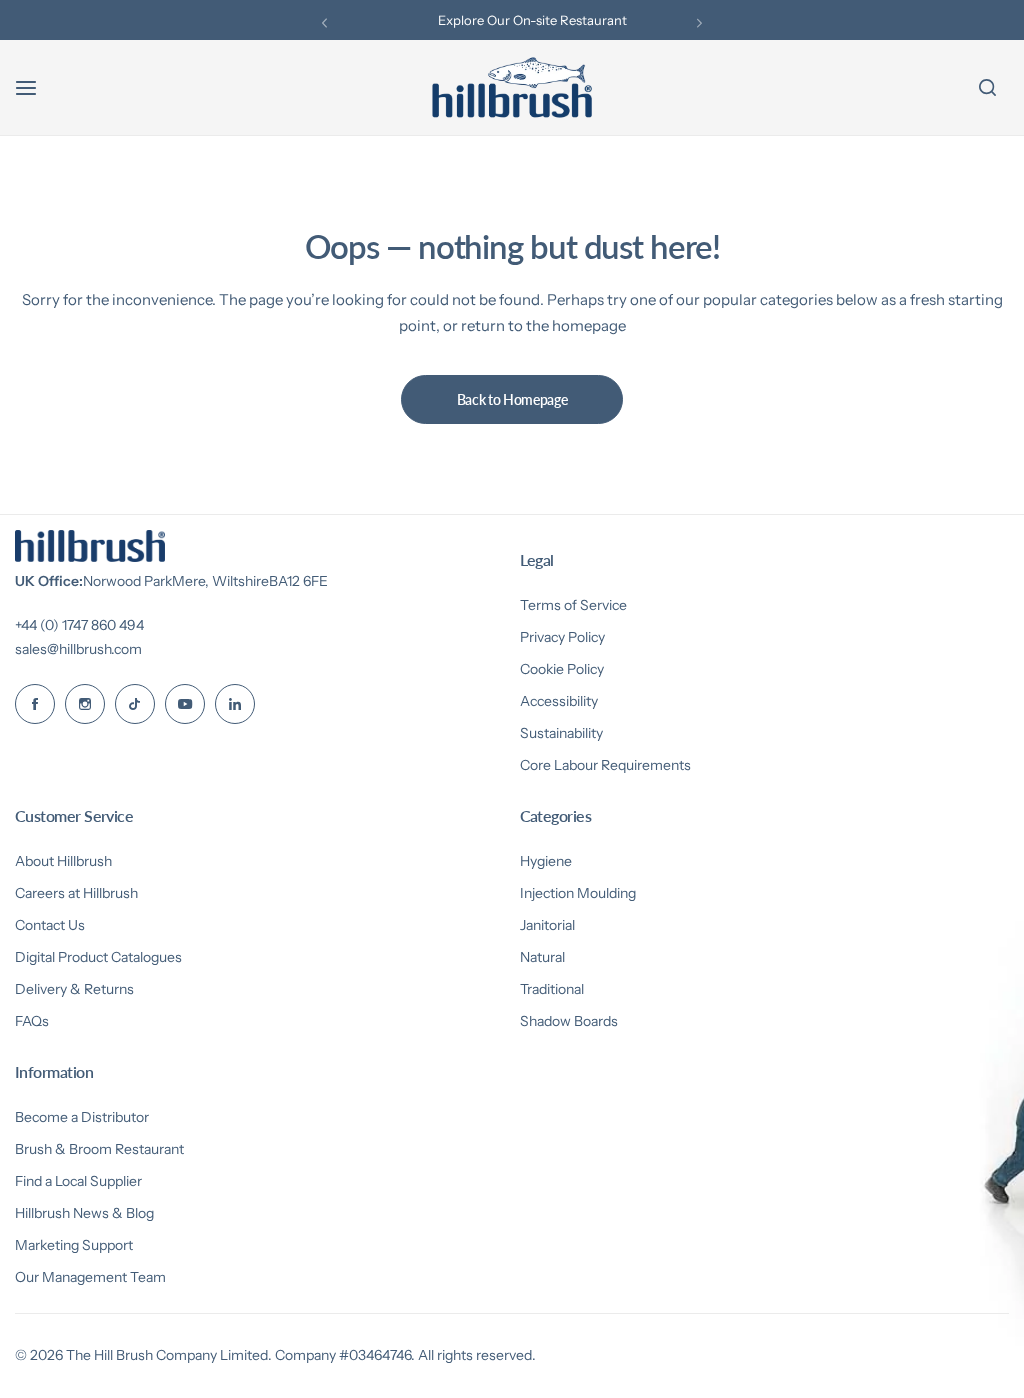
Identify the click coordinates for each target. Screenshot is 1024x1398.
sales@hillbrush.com (78, 649)
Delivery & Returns (74, 989)
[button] (324, 22)
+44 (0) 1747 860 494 (79, 625)
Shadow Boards (569, 1021)
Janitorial (547, 925)
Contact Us (50, 925)
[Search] (987, 88)
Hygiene (546, 861)
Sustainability (561, 733)
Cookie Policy (562, 669)
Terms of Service (573, 605)
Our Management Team (90, 1277)
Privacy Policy (562, 637)
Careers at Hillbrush (76, 893)
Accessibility (559, 701)
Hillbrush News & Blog (84, 1213)
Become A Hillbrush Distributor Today (532, 24)
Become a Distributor (82, 1117)
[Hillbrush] (512, 87)
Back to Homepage (512, 399)
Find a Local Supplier (78, 1181)
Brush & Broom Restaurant (99, 1149)
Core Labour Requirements (605, 765)
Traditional (552, 989)
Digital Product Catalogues (98, 957)
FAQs (32, 1021)
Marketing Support (74, 1245)
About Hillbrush (63, 861)
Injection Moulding (578, 893)
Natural (542, 957)
